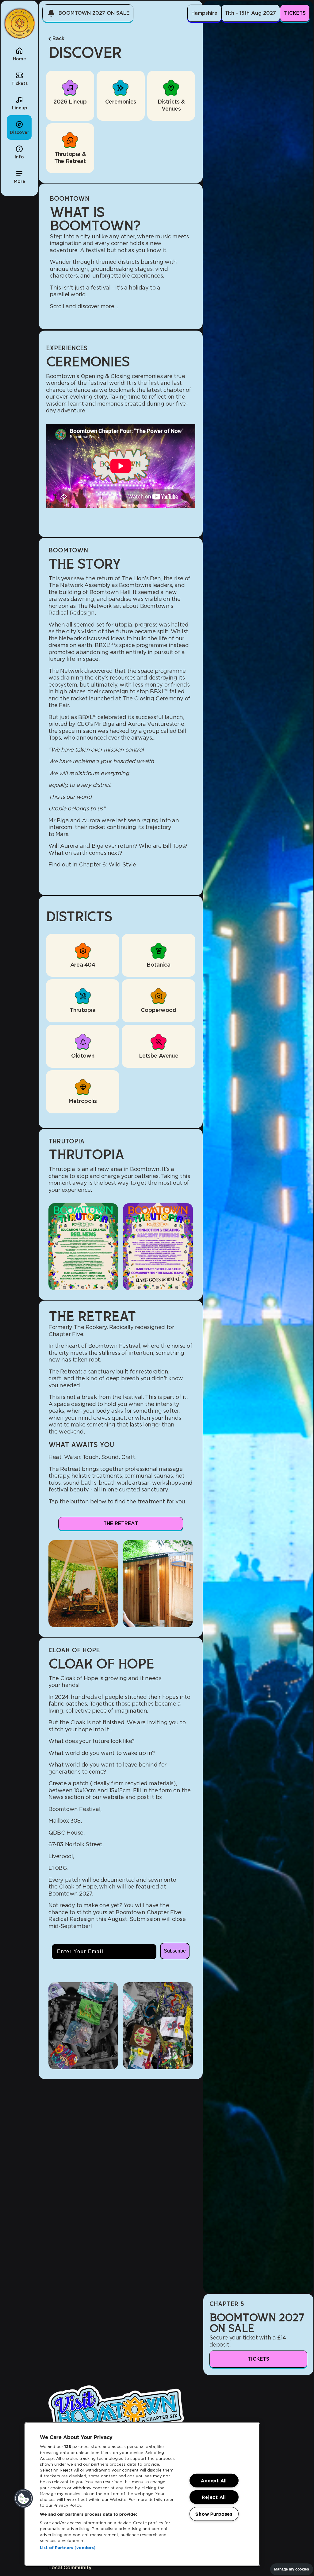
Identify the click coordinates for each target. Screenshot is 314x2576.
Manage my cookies (292, 2569)
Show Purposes (214, 2514)
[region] (142, 2494)
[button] (19, 176)
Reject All (214, 2497)
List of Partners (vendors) (68, 2548)
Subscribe (175, 1951)
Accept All (214, 2481)
